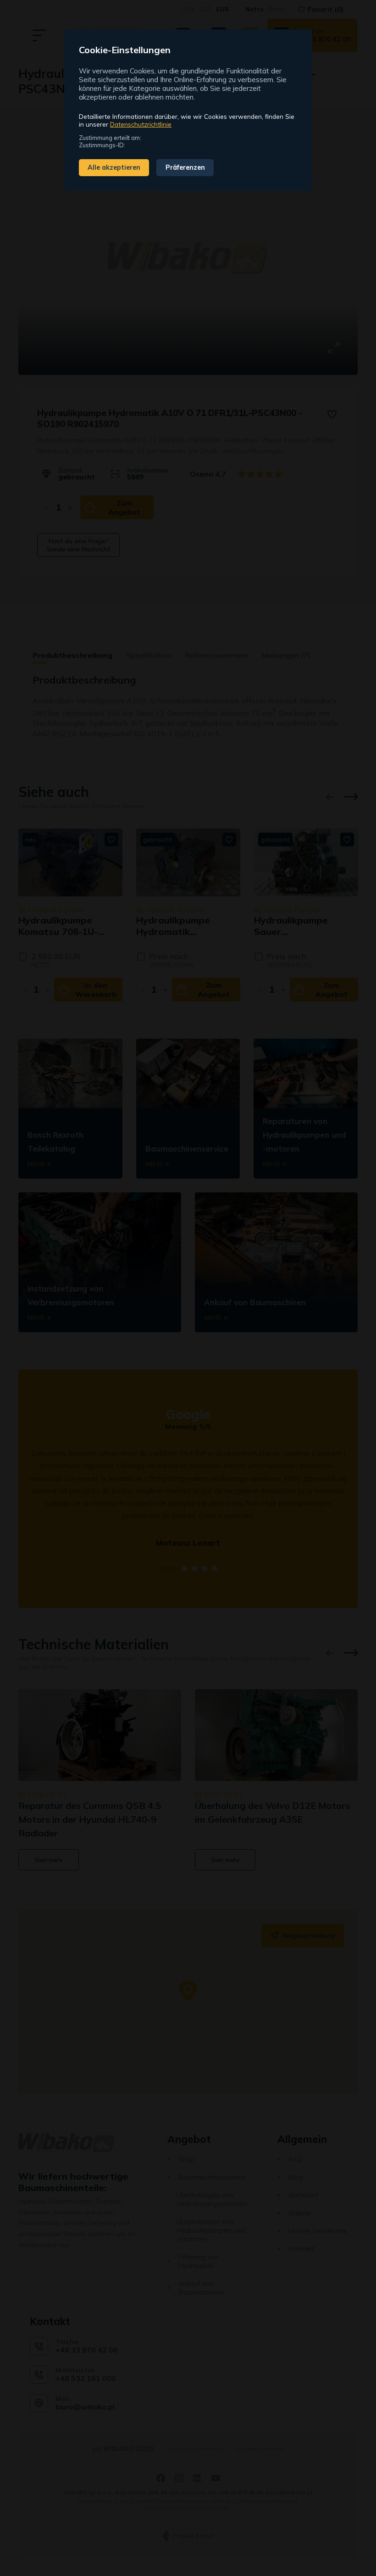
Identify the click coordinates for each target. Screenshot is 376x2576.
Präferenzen (185, 167)
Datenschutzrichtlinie (141, 124)
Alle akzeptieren (114, 167)
